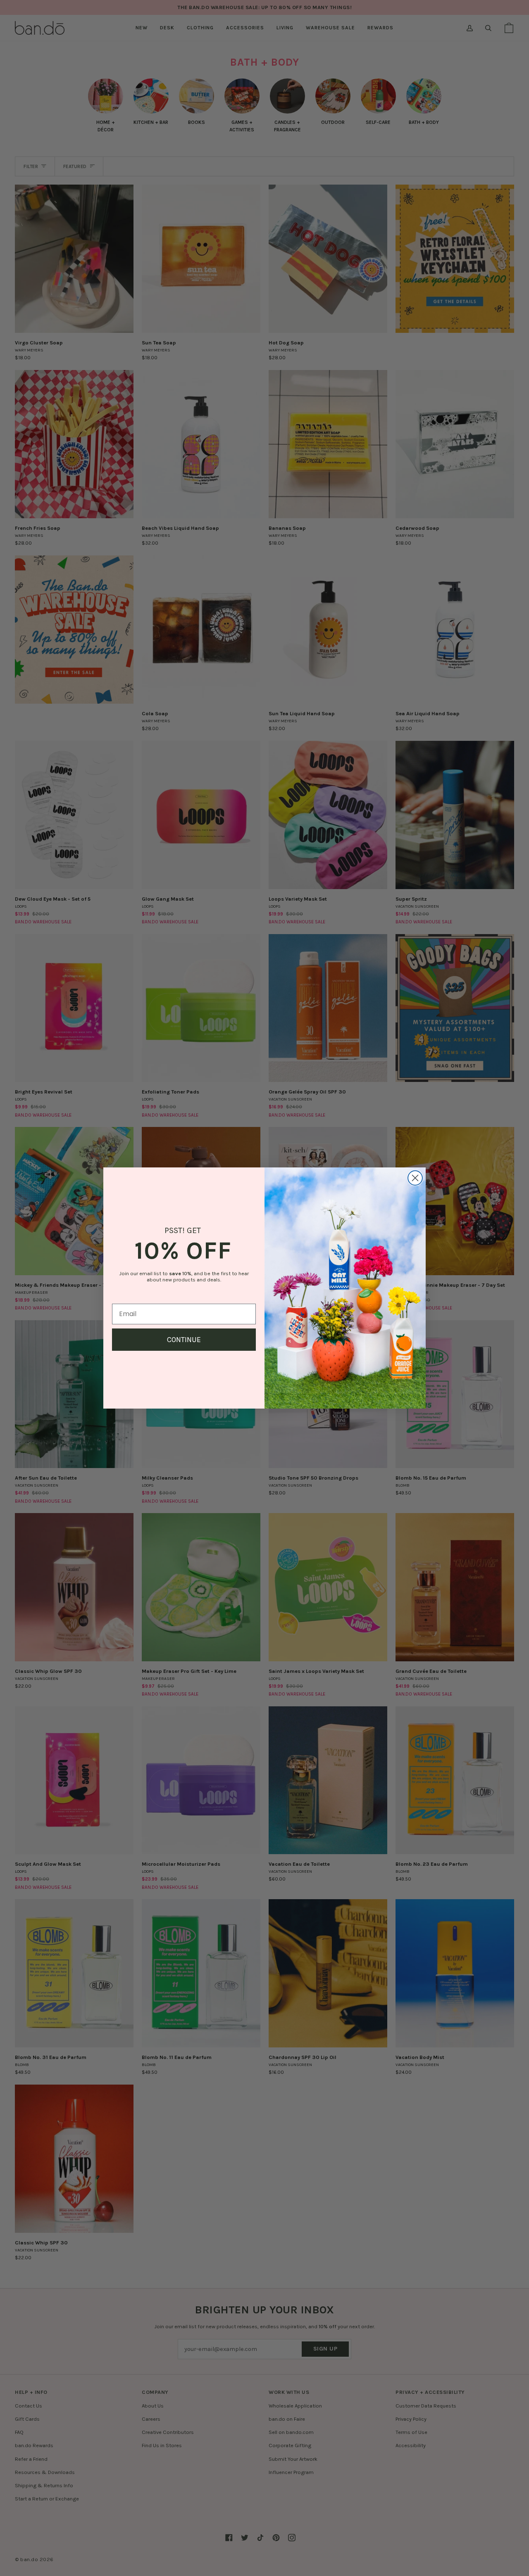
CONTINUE (184, 1340)
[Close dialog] (415, 1178)
